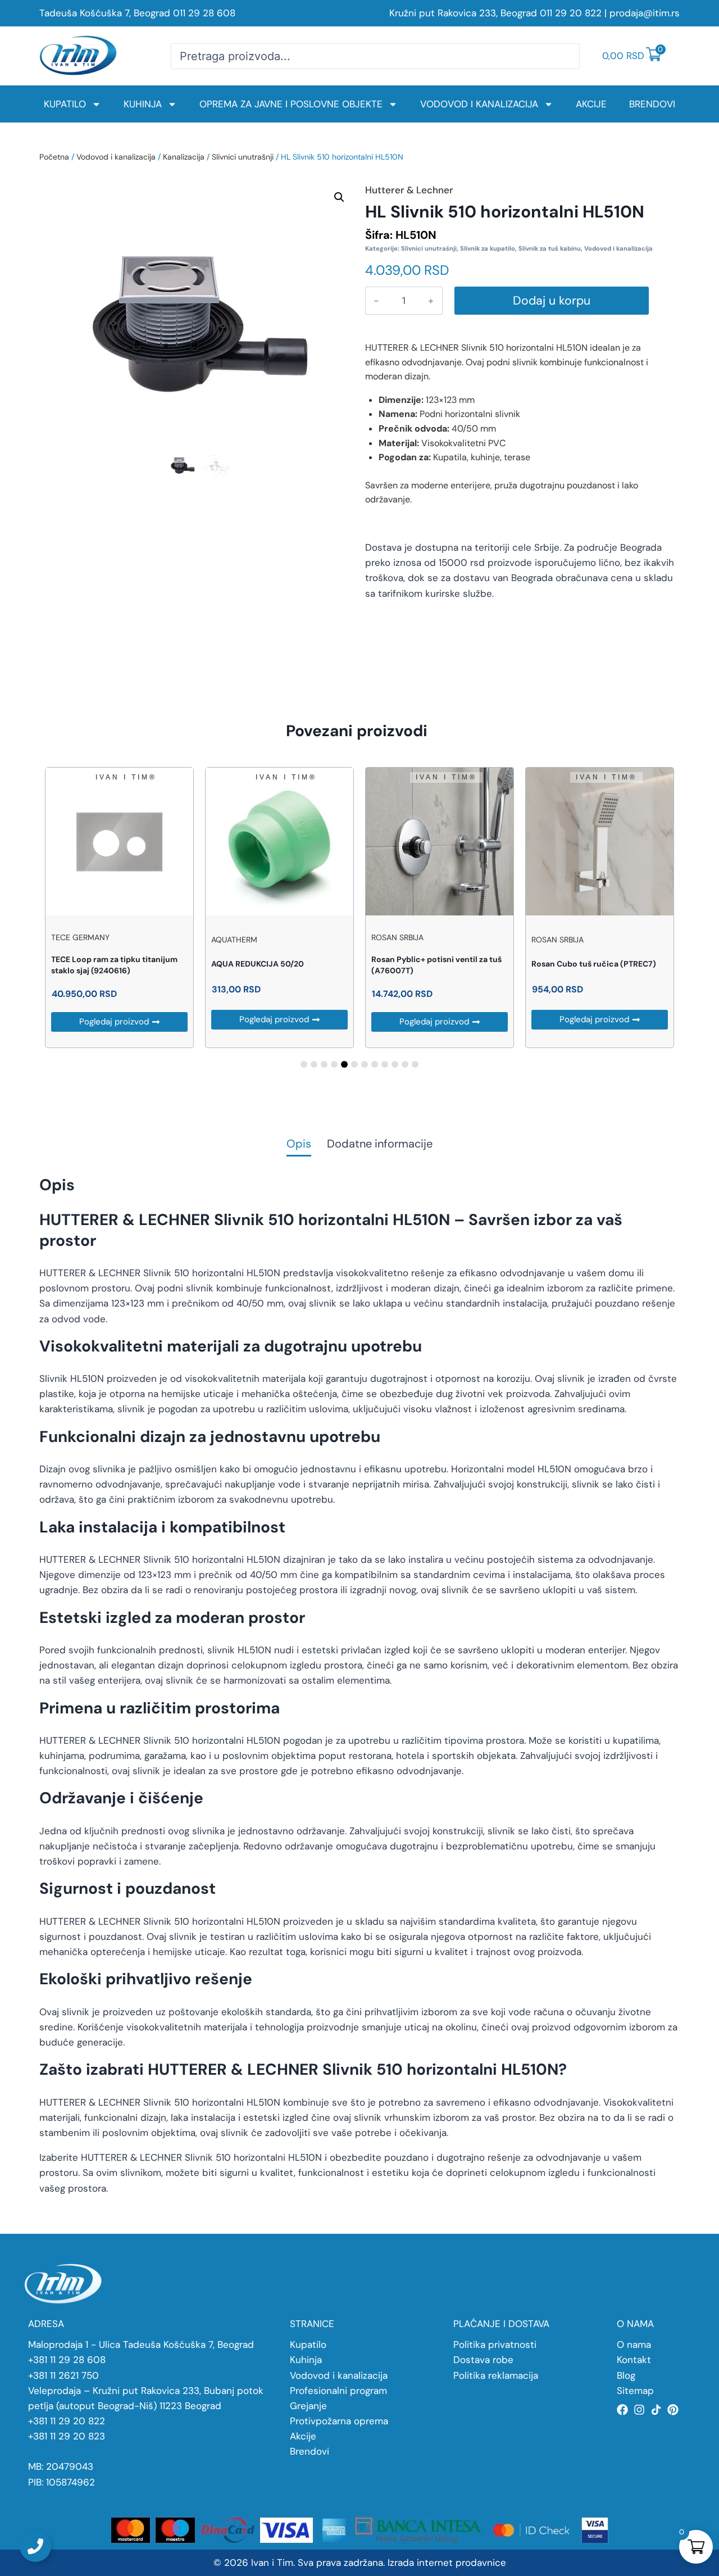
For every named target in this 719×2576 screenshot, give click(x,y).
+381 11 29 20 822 (67, 2421)
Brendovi (652, 104)
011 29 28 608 (204, 13)
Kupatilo (65, 104)
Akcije (591, 104)
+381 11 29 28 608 (67, 2360)
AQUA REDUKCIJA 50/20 (258, 964)
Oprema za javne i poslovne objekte (291, 104)
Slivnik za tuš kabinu (550, 248)
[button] (339, 197)
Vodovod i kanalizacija (479, 104)
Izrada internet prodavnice (447, 2563)
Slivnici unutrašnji (243, 157)
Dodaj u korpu (552, 301)
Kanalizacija (184, 157)
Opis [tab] (299, 1144)
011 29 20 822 (571, 13)
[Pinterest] (673, 2410)
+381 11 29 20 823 (67, 2436)
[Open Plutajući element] (35, 2546)
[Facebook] (622, 2410)
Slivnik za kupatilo (488, 248)
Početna (54, 157)
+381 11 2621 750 (63, 2375)
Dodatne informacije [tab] (380, 1144)
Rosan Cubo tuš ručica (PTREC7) (594, 964)
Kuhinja (143, 104)
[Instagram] (639, 2410)
